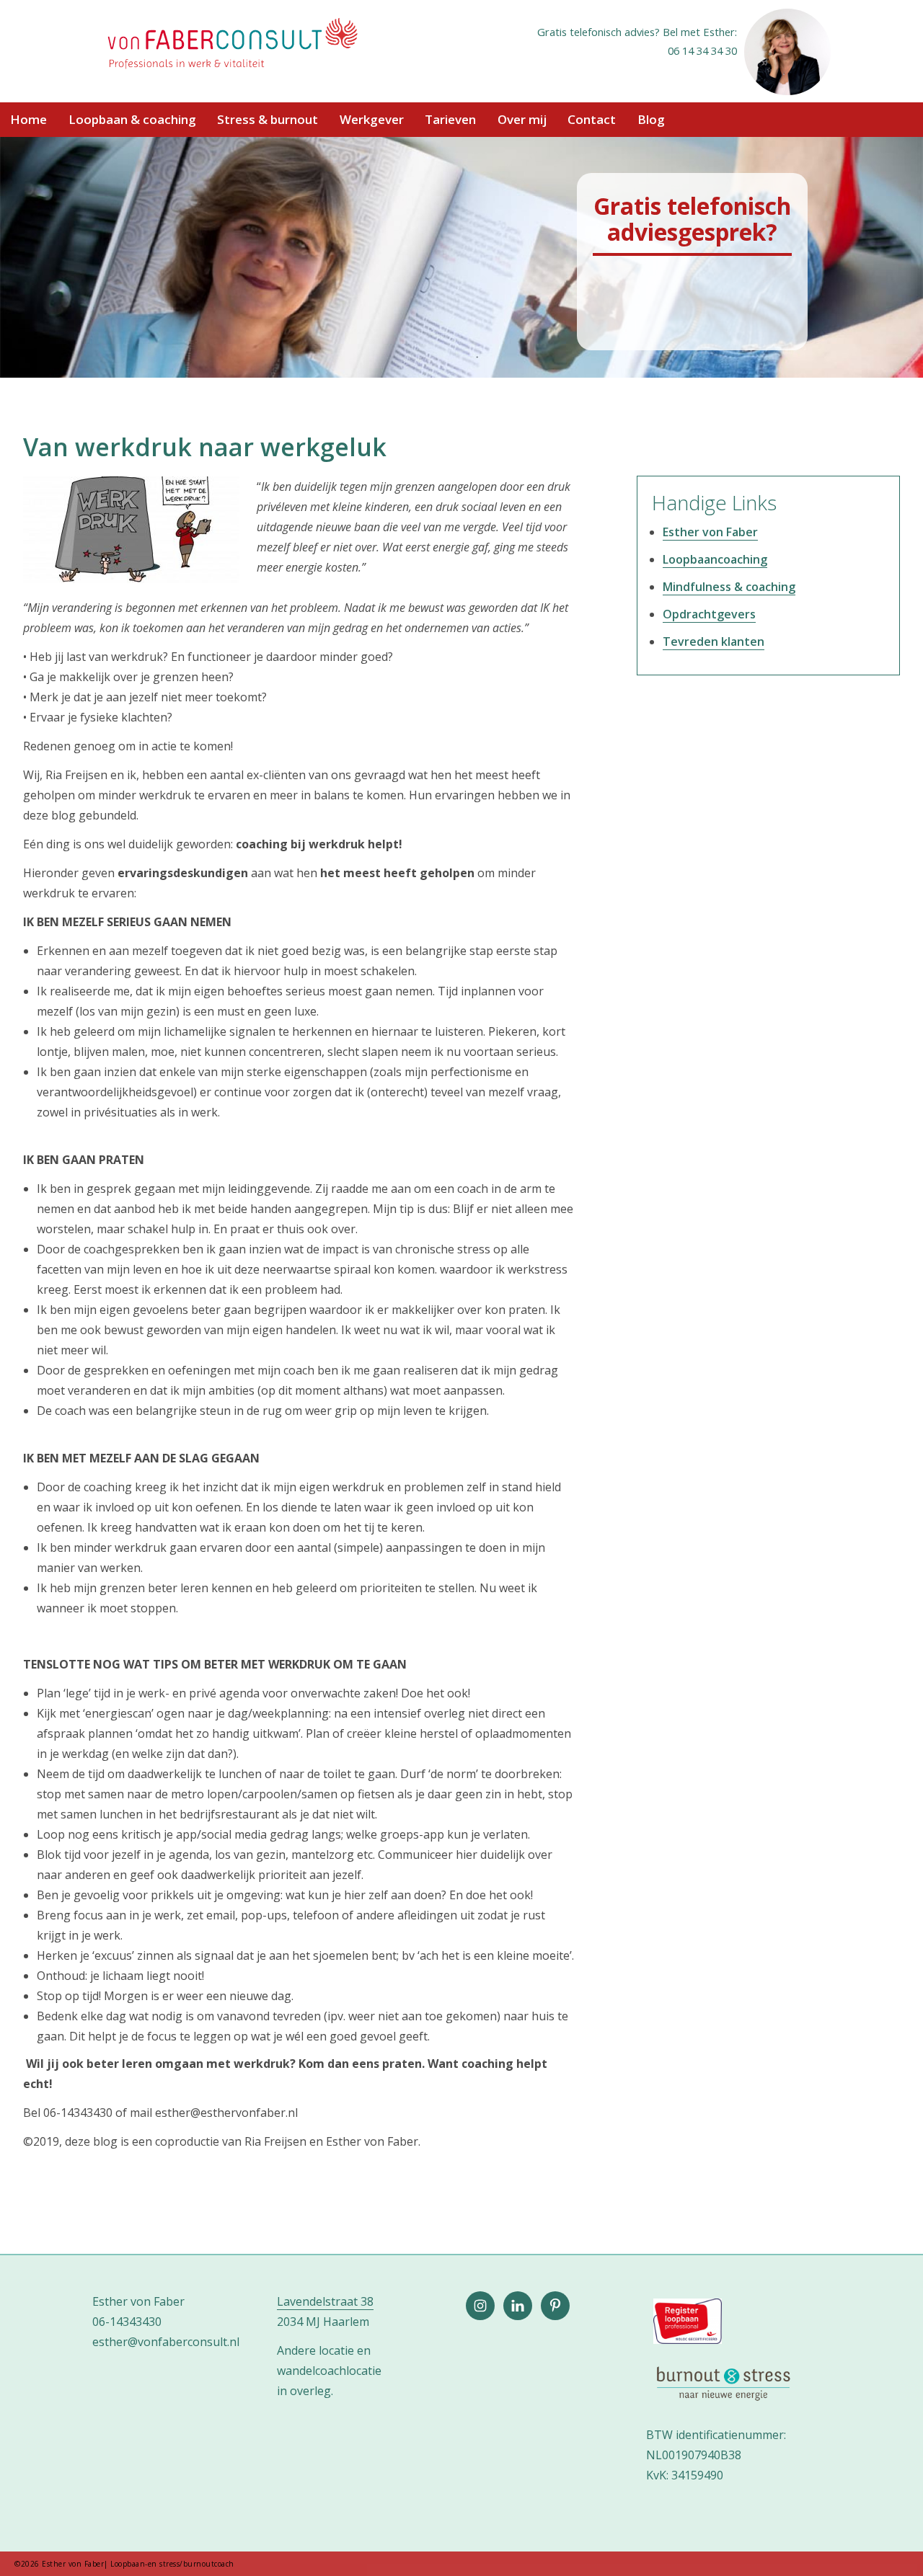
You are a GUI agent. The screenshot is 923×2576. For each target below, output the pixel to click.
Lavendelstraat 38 (325, 2301)
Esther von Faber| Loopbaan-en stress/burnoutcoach (231, 45)
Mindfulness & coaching (729, 587)
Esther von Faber (710, 532)
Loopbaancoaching (715, 559)
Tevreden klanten (714, 641)
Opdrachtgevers (709, 614)
